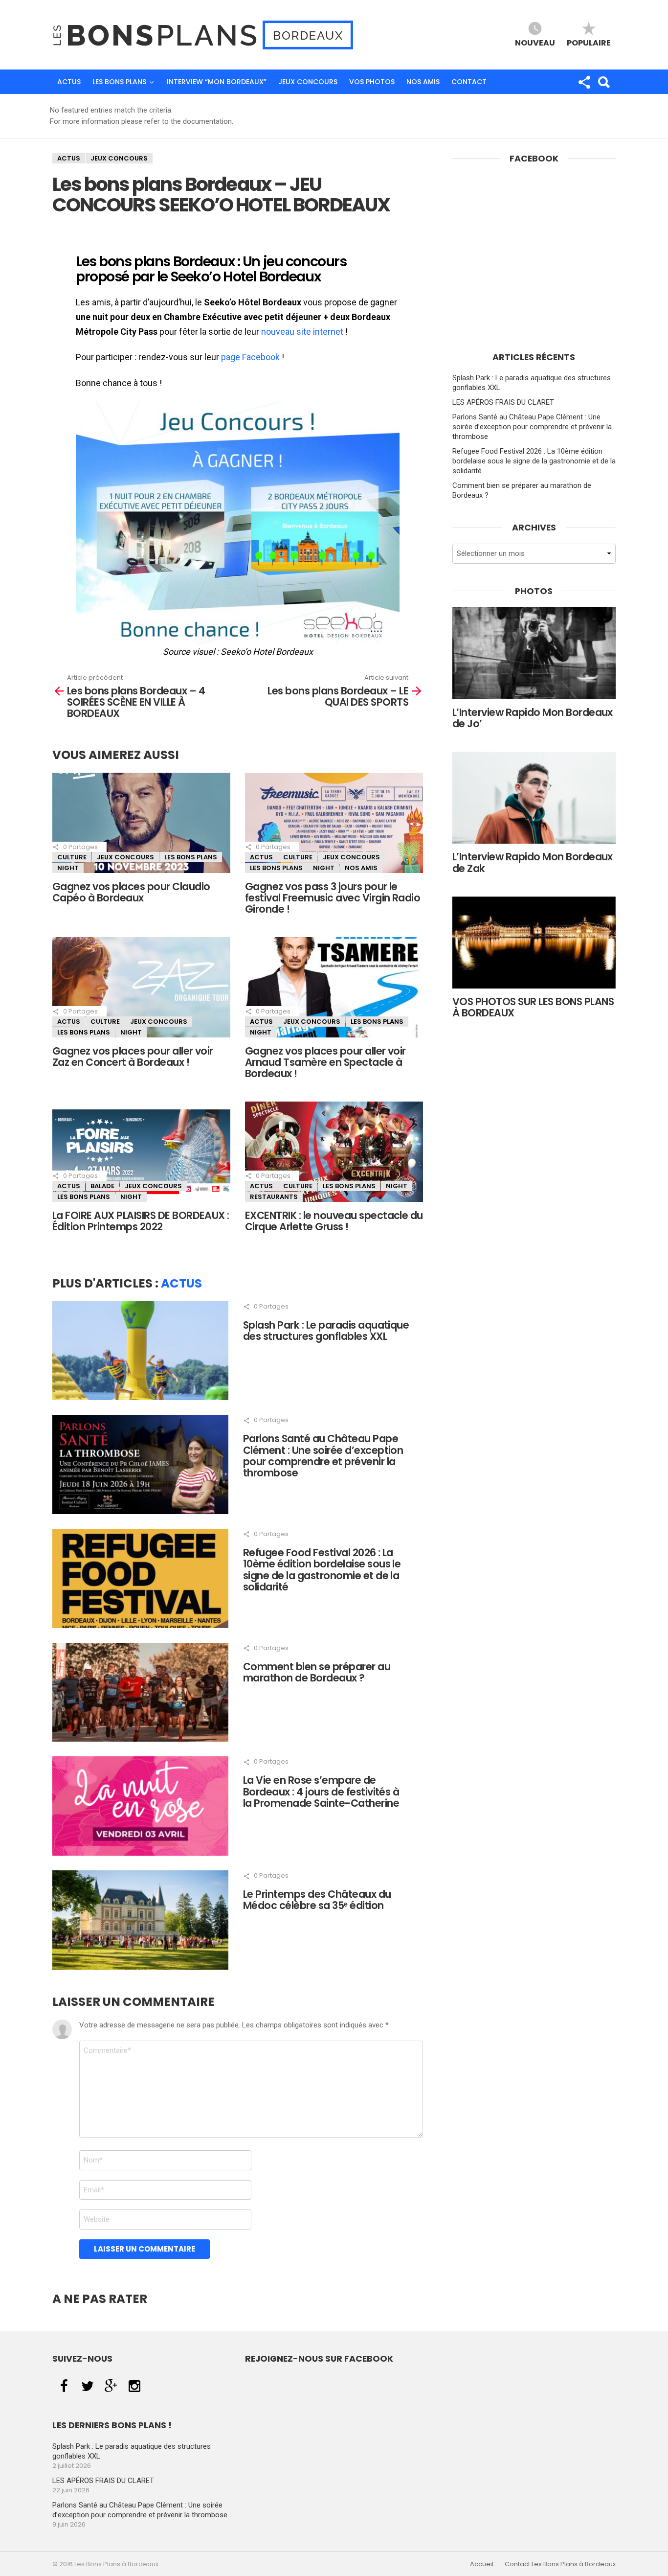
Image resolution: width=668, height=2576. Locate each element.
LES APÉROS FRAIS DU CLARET (503, 402)
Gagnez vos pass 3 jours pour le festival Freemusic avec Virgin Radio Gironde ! (333, 898)
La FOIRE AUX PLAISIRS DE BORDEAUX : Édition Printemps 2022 (141, 1221)
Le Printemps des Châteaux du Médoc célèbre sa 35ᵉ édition (317, 1900)
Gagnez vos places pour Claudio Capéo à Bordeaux (131, 892)
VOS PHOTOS (372, 82)
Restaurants (274, 1197)
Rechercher (603, 82)
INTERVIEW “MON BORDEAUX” (217, 82)
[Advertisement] (534, 269)
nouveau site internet (302, 332)
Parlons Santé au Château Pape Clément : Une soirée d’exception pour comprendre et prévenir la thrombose (323, 1456)
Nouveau (535, 42)
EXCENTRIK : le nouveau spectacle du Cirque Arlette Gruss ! (334, 1221)
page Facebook (250, 357)
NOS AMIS (423, 82)
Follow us (584, 82)
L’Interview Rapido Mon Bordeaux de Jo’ (533, 718)
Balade (102, 1186)
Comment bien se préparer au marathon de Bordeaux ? (317, 1672)
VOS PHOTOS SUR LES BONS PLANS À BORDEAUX (533, 1007)
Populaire (589, 42)
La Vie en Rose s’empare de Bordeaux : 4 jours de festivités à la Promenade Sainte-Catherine (321, 1792)
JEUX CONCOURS (308, 82)
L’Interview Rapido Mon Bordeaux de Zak (533, 862)
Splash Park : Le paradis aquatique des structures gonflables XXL (326, 1331)
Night (68, 868)
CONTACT (469, 82)
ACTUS (69, 82)
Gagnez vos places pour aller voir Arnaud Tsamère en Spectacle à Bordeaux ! (325, 1062)
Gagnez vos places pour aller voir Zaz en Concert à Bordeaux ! (133, 1057)
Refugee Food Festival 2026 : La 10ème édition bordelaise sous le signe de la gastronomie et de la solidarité (322, 1570)
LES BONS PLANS (119, 82)
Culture (72, 857)
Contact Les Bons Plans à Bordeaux (560, 2564)
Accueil (482, 2564)
